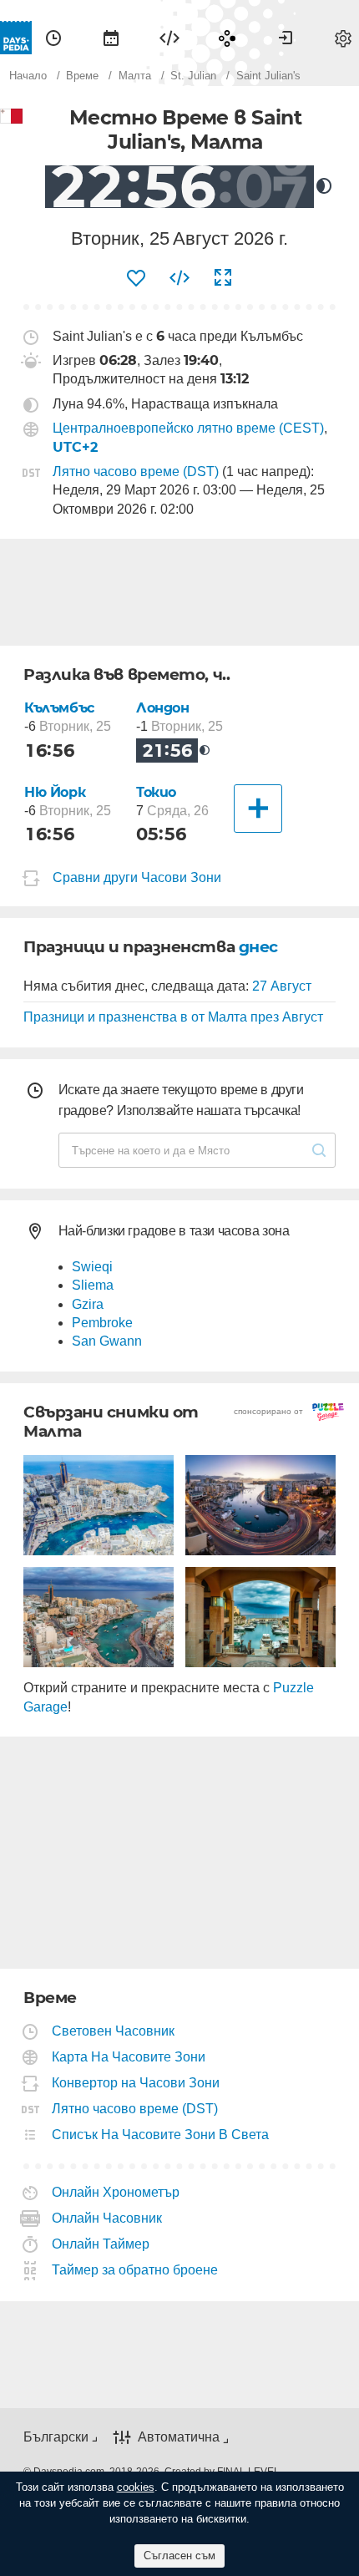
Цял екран (223, 278)
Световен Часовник (114, 2031)
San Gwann (107, 1341)
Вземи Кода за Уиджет (179, 278)
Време (53, 38)
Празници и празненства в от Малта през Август (173, 1017)
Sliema (93, 1285)
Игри (227, 38)
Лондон (163, 708)
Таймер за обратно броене (135, 2270)
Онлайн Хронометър (116, 2192)
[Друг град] (258, 809)
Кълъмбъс (59, 708)
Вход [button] (286, 38)
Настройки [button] (343, 38)
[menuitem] (53, 38)
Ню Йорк (55, 792)
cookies (136, 2487)
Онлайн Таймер (101, 2244)
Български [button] (56, 2437)
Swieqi (92, 1267)
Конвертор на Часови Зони (136, 2083)
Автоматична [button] (179, 2438)
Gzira (88, 1304)
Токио (156, 792)
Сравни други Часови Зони (137, 877)
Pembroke (102, 1323)
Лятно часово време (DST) (136, 472)
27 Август (282, 986)
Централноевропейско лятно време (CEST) (188, 428)
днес (258, 947)
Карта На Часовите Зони (129, 2057)
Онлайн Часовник (107, 2218)
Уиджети (169, 38)
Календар (111, 38)
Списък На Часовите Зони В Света (161, 2135)
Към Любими (136, 278)
